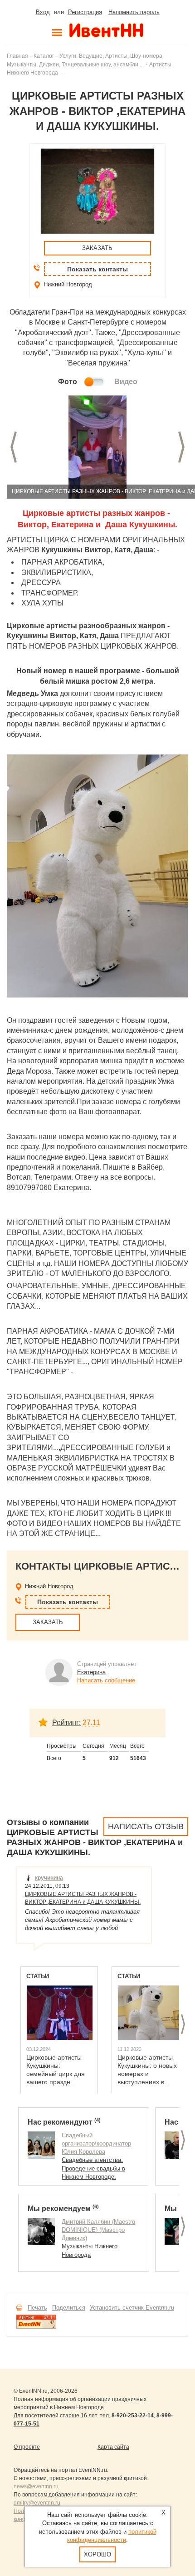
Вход (43, 12)
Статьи (38, 1976)
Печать (37, 2308)
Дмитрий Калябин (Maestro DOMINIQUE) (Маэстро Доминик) (98, 2230)
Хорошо (97, 2554)
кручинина (49, 1878)
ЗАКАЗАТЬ (97, 248)
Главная (17, 56)
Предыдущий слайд (14, 447)
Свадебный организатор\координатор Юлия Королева (96, 2143)
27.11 (91, 1723)
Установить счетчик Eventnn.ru (132, 2308)
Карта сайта (113, 2447)
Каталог (44, 56)
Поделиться (69, 2308)
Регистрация (85, 12)
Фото (68, 382)
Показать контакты (97, 269)
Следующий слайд (181, 447)
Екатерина (91, 1672)
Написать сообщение (106, 1680)
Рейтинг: (66, 1723)
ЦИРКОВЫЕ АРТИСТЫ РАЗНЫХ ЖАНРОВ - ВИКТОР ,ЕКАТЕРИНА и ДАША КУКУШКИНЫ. (83, 1898)
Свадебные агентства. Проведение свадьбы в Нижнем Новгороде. (93, 2168)
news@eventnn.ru (36, 2486)
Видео (126, 382)
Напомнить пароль (134, 12)
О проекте (27, 2447)
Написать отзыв (146, 1826)
